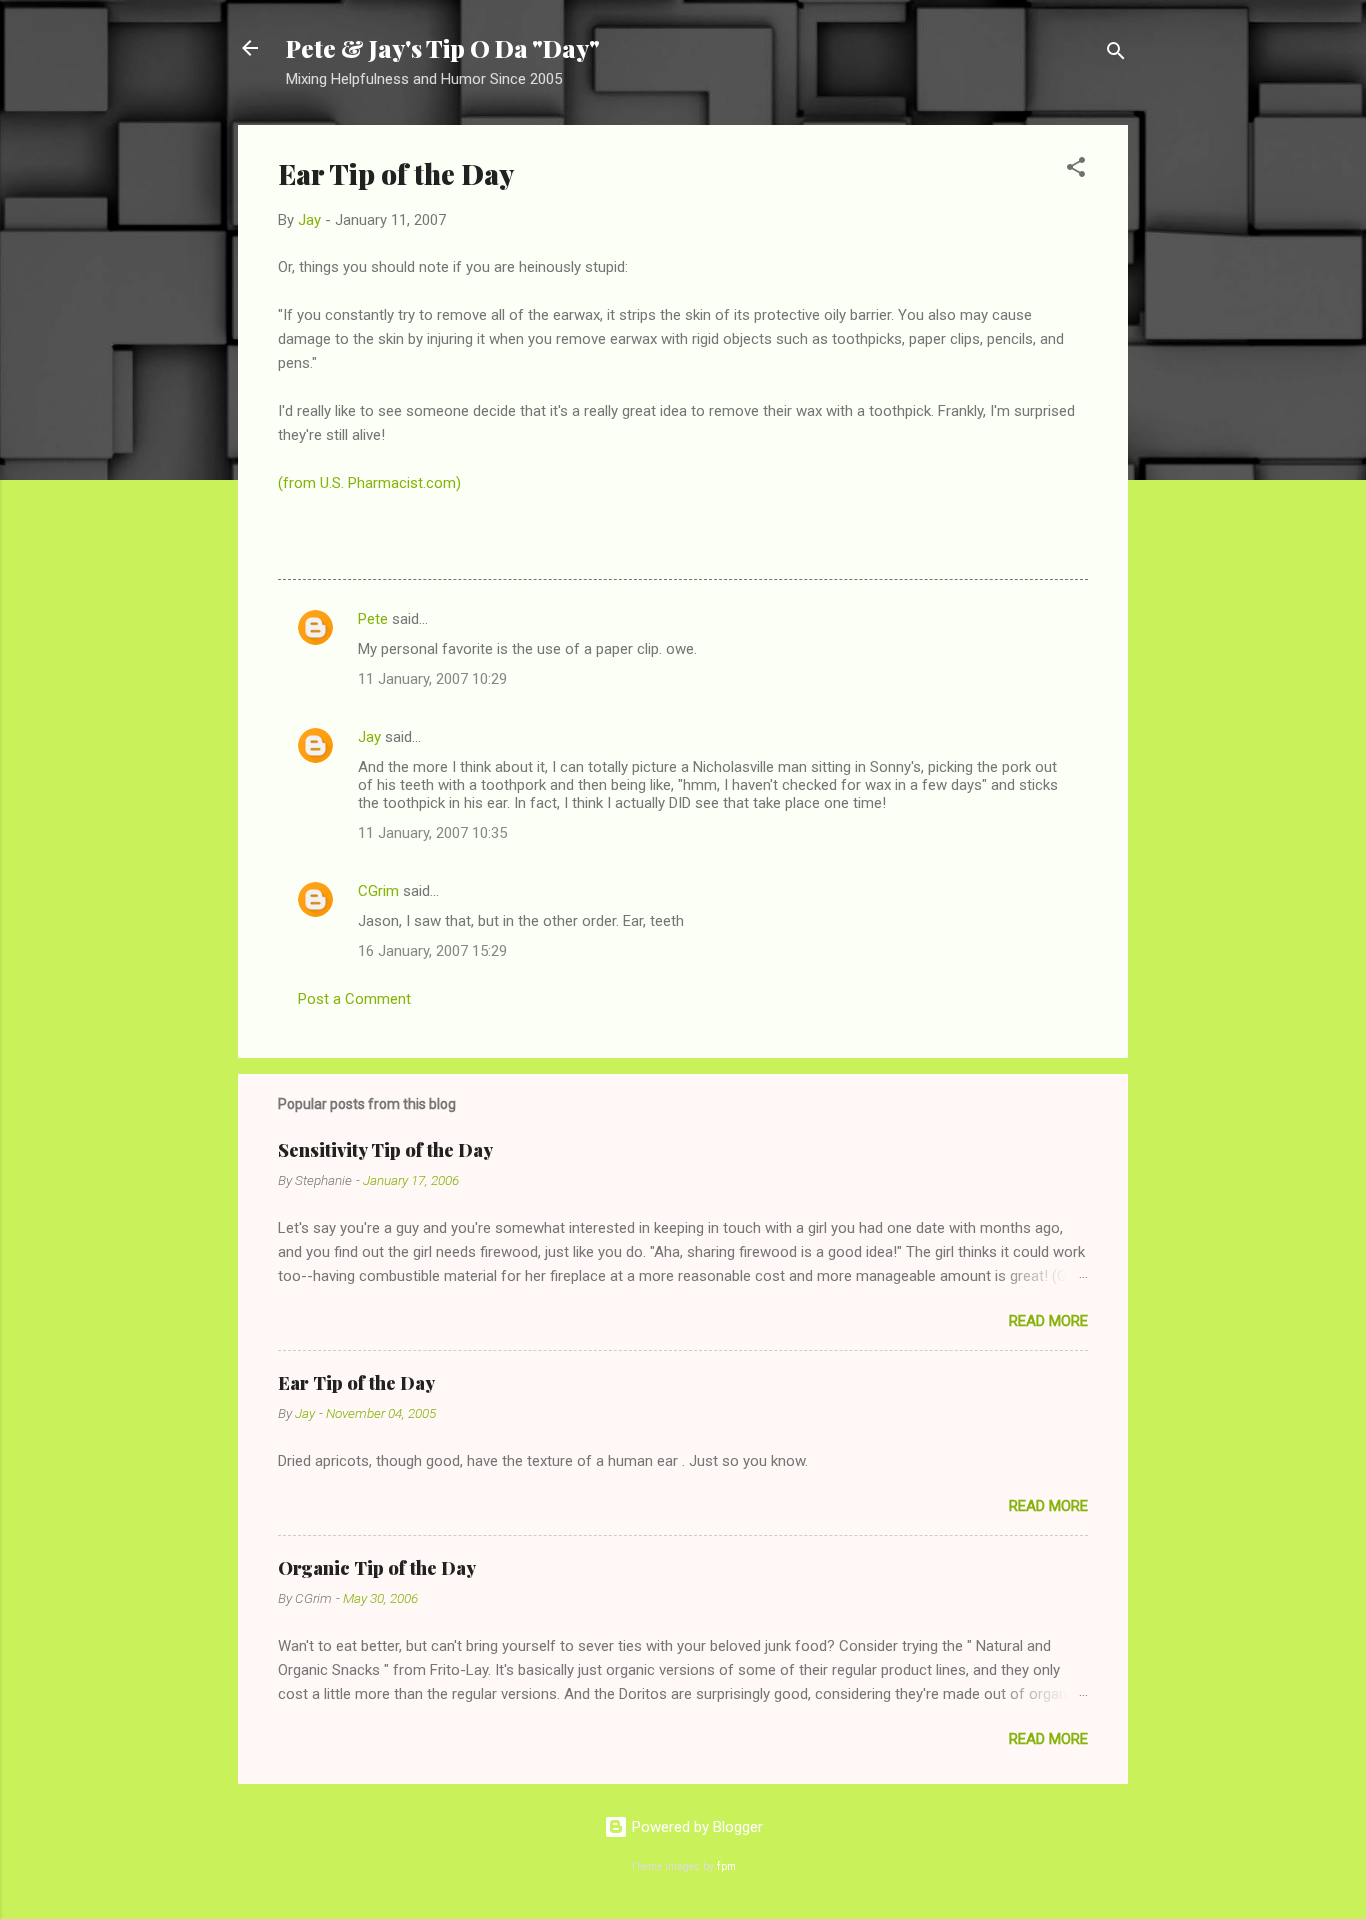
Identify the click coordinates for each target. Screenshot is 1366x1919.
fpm (726, 1866)
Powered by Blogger (695, 1827)
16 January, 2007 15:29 (432, 951)
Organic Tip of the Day (377, 1568)
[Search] (1116, 54)
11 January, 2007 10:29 (432, 679)
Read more (1048, 1321)
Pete (373, 619)
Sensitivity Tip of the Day (385, 1150)
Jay (369, 737)
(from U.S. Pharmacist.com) (369, 483)
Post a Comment (354, 999)
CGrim (378, 891)
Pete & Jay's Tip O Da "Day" (443, 48)
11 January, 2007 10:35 (432, 833)
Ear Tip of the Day (356, 1383)
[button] (1076, 170)
